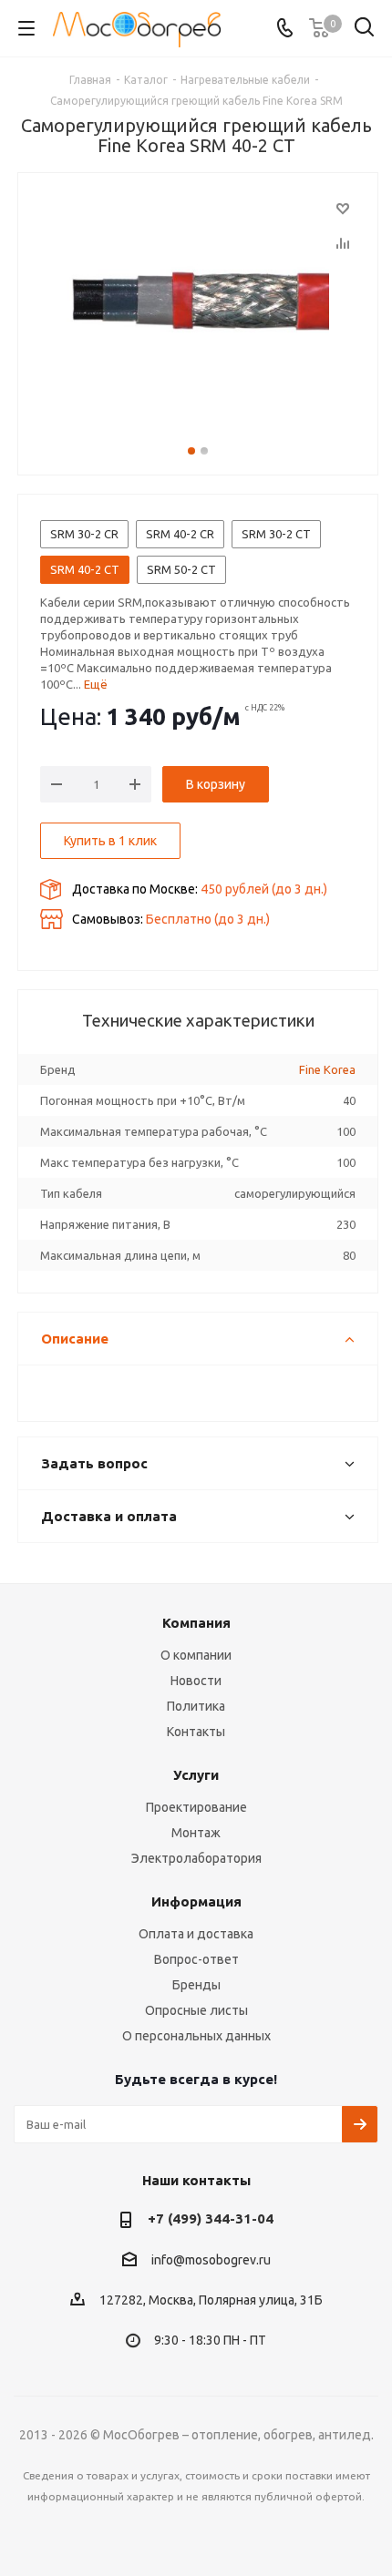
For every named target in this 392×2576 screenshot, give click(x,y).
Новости (196, 1681)
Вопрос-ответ (196, 1959)
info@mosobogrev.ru (211, 2260)
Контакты (196, 1732)
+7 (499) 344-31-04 (211, 2218)
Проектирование (196, 1807)
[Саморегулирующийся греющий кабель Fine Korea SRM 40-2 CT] (198, 305)
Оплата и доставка (196, 1934)
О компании (196, 1655)
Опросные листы (196, 2010)
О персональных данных (196, 2036)
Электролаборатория (196, 1858)
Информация (196, 1901)
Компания (196, 1623)
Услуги (196, 1775)
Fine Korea (327, 1069)
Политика (196, 1706)
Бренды (196, 1985)
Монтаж (196, 1833)
